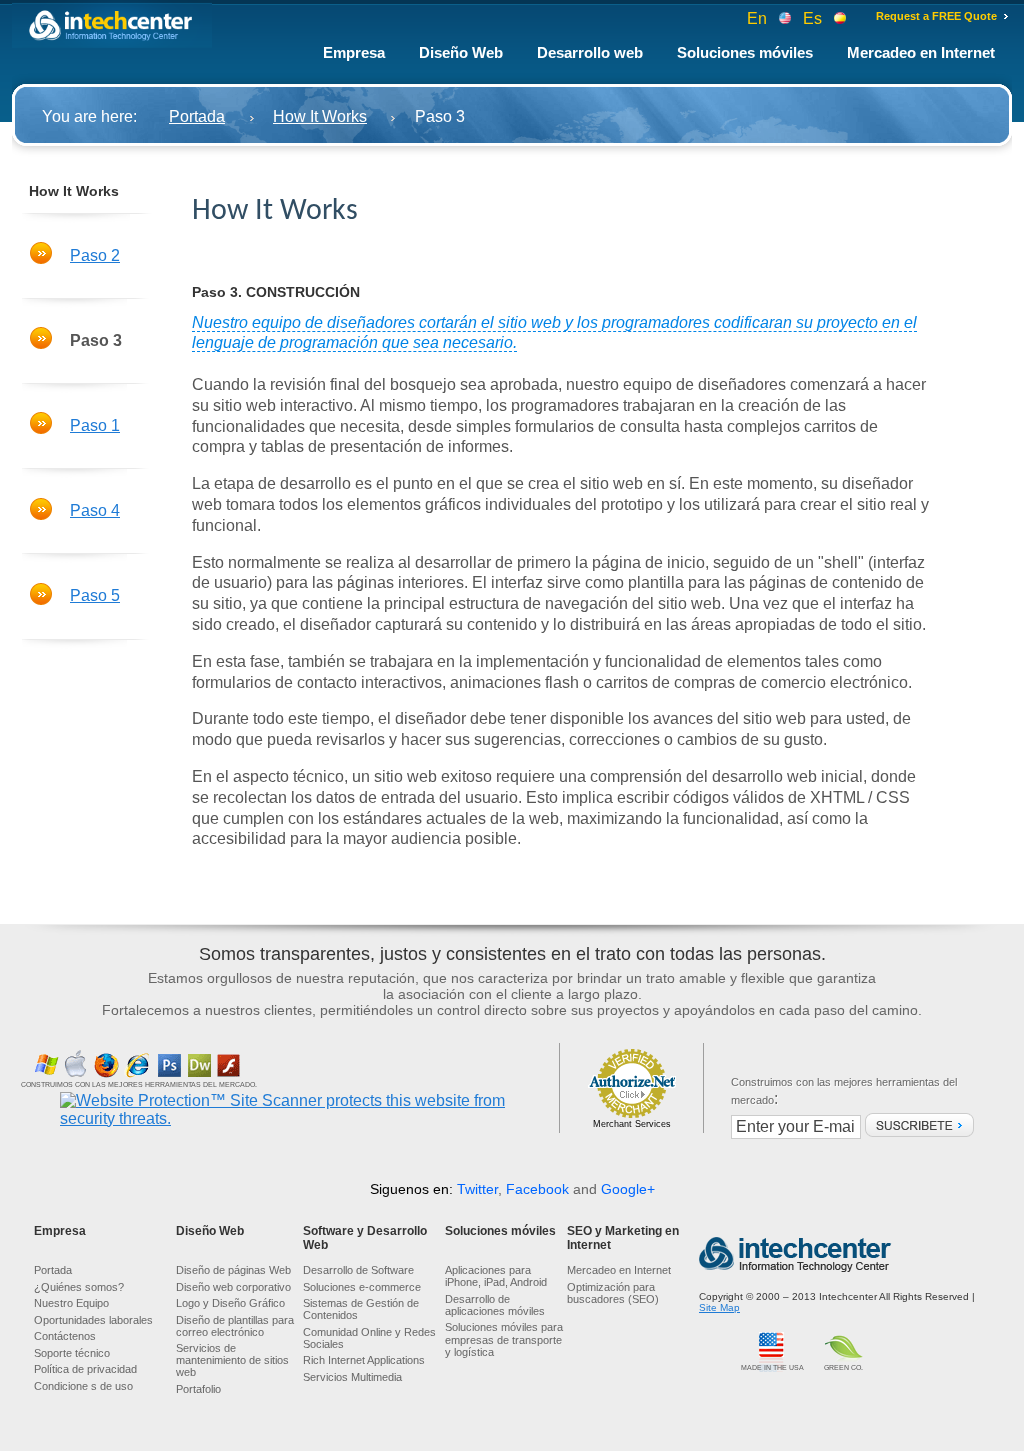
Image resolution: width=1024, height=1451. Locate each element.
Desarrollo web (590, 52)
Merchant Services (632, 1124)
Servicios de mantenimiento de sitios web (232, 1360)
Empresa (354, 52)
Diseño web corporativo (233, 1287)
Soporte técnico (72, 1353)
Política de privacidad (85, 1369)
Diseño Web (461, 52)
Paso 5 (95, 595)
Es (818, 18)
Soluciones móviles (745, 52)
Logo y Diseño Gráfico (230, 1303)
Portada (197, 116)
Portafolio (198, 1389)
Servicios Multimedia (352, 1377)
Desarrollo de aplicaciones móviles (495, 1305)
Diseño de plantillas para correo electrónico (235, 1326)
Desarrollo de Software (358, 1270)
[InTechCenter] (112, 26)
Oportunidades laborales (93, 1320)
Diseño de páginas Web (233, 1270)
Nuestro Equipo (71, 1303)
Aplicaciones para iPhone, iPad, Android (496, 1276)
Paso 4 (95, 510)
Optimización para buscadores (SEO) (613, 1293)
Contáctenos (65, 1336)
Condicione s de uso (83, 1386)
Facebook (537, 1189)
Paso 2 (95, 255)
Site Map (719, 1307)
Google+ (628, 1189)
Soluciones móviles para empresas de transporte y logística (504, 1339)
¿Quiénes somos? (79, 1287)
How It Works (320, 116)
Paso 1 (95, 425)
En (763, 18)
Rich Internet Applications (364, 1360)
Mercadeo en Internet (921, 52)
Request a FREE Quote (936, 16)
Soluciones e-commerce (362, 1287)
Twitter (477, 1189)
